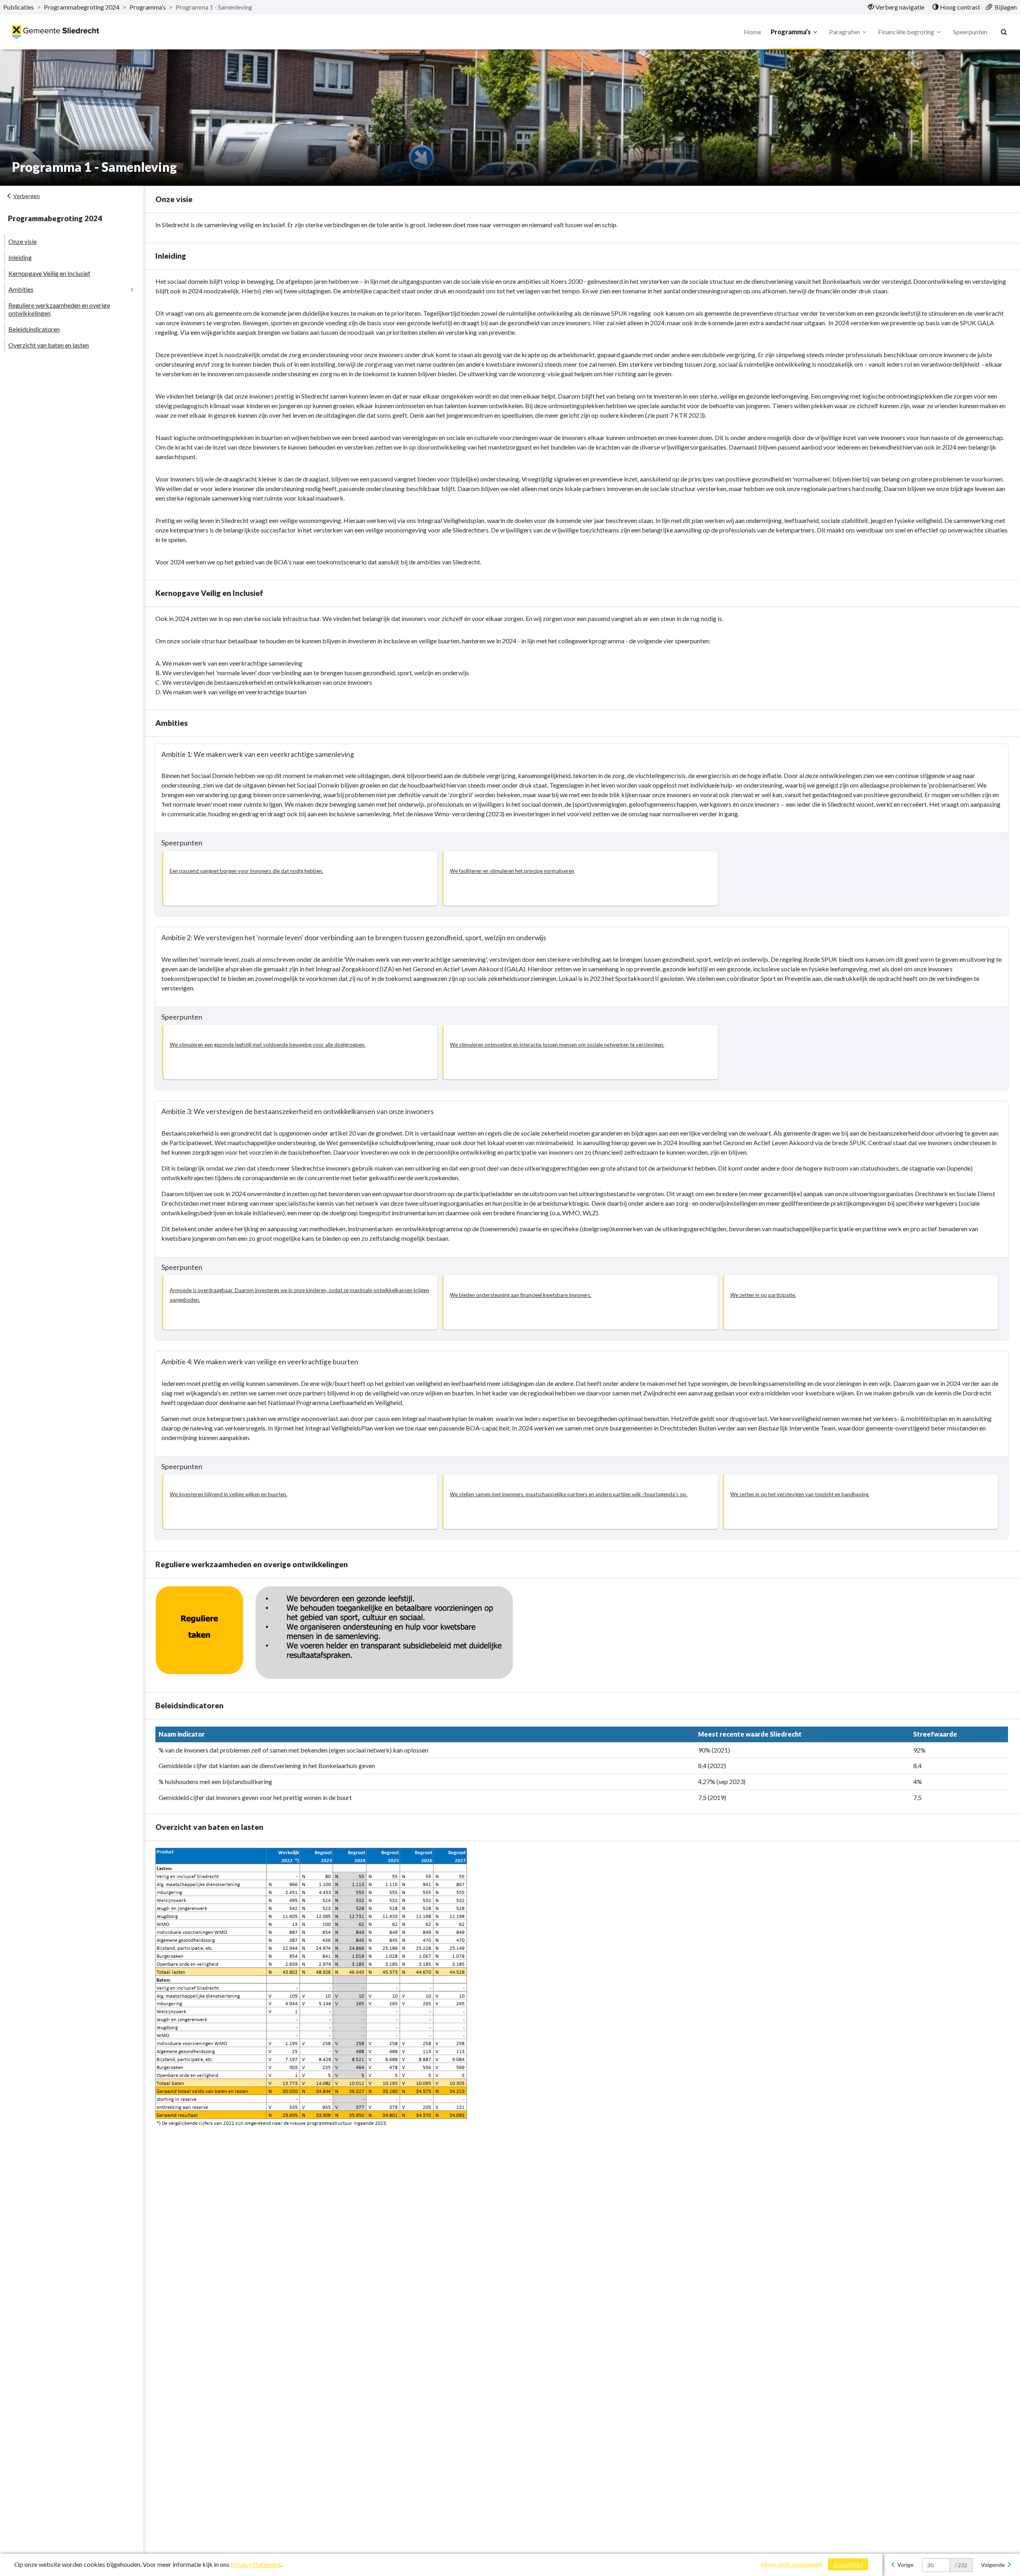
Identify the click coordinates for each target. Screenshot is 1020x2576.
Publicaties (19, 7)
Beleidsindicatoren (34, 329)
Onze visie (23, 241)
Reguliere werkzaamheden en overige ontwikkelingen (59, 309)
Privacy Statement (256, 2564)
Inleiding (20, 257)
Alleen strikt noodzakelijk (792, 2564)
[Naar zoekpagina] (1004, 32)
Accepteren (848, 2564)
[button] (300, 878)
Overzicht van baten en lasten (49, 345)
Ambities (21, 289)
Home (752, 32)
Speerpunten (970, 32)
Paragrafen (844, 32)
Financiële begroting (906, 32)
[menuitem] (896, 7)
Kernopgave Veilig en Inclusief (49, 273)
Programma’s (148, 7)
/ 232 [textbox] (961, 2565)
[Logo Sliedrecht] (56, 32)
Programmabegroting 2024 (82, 7)
